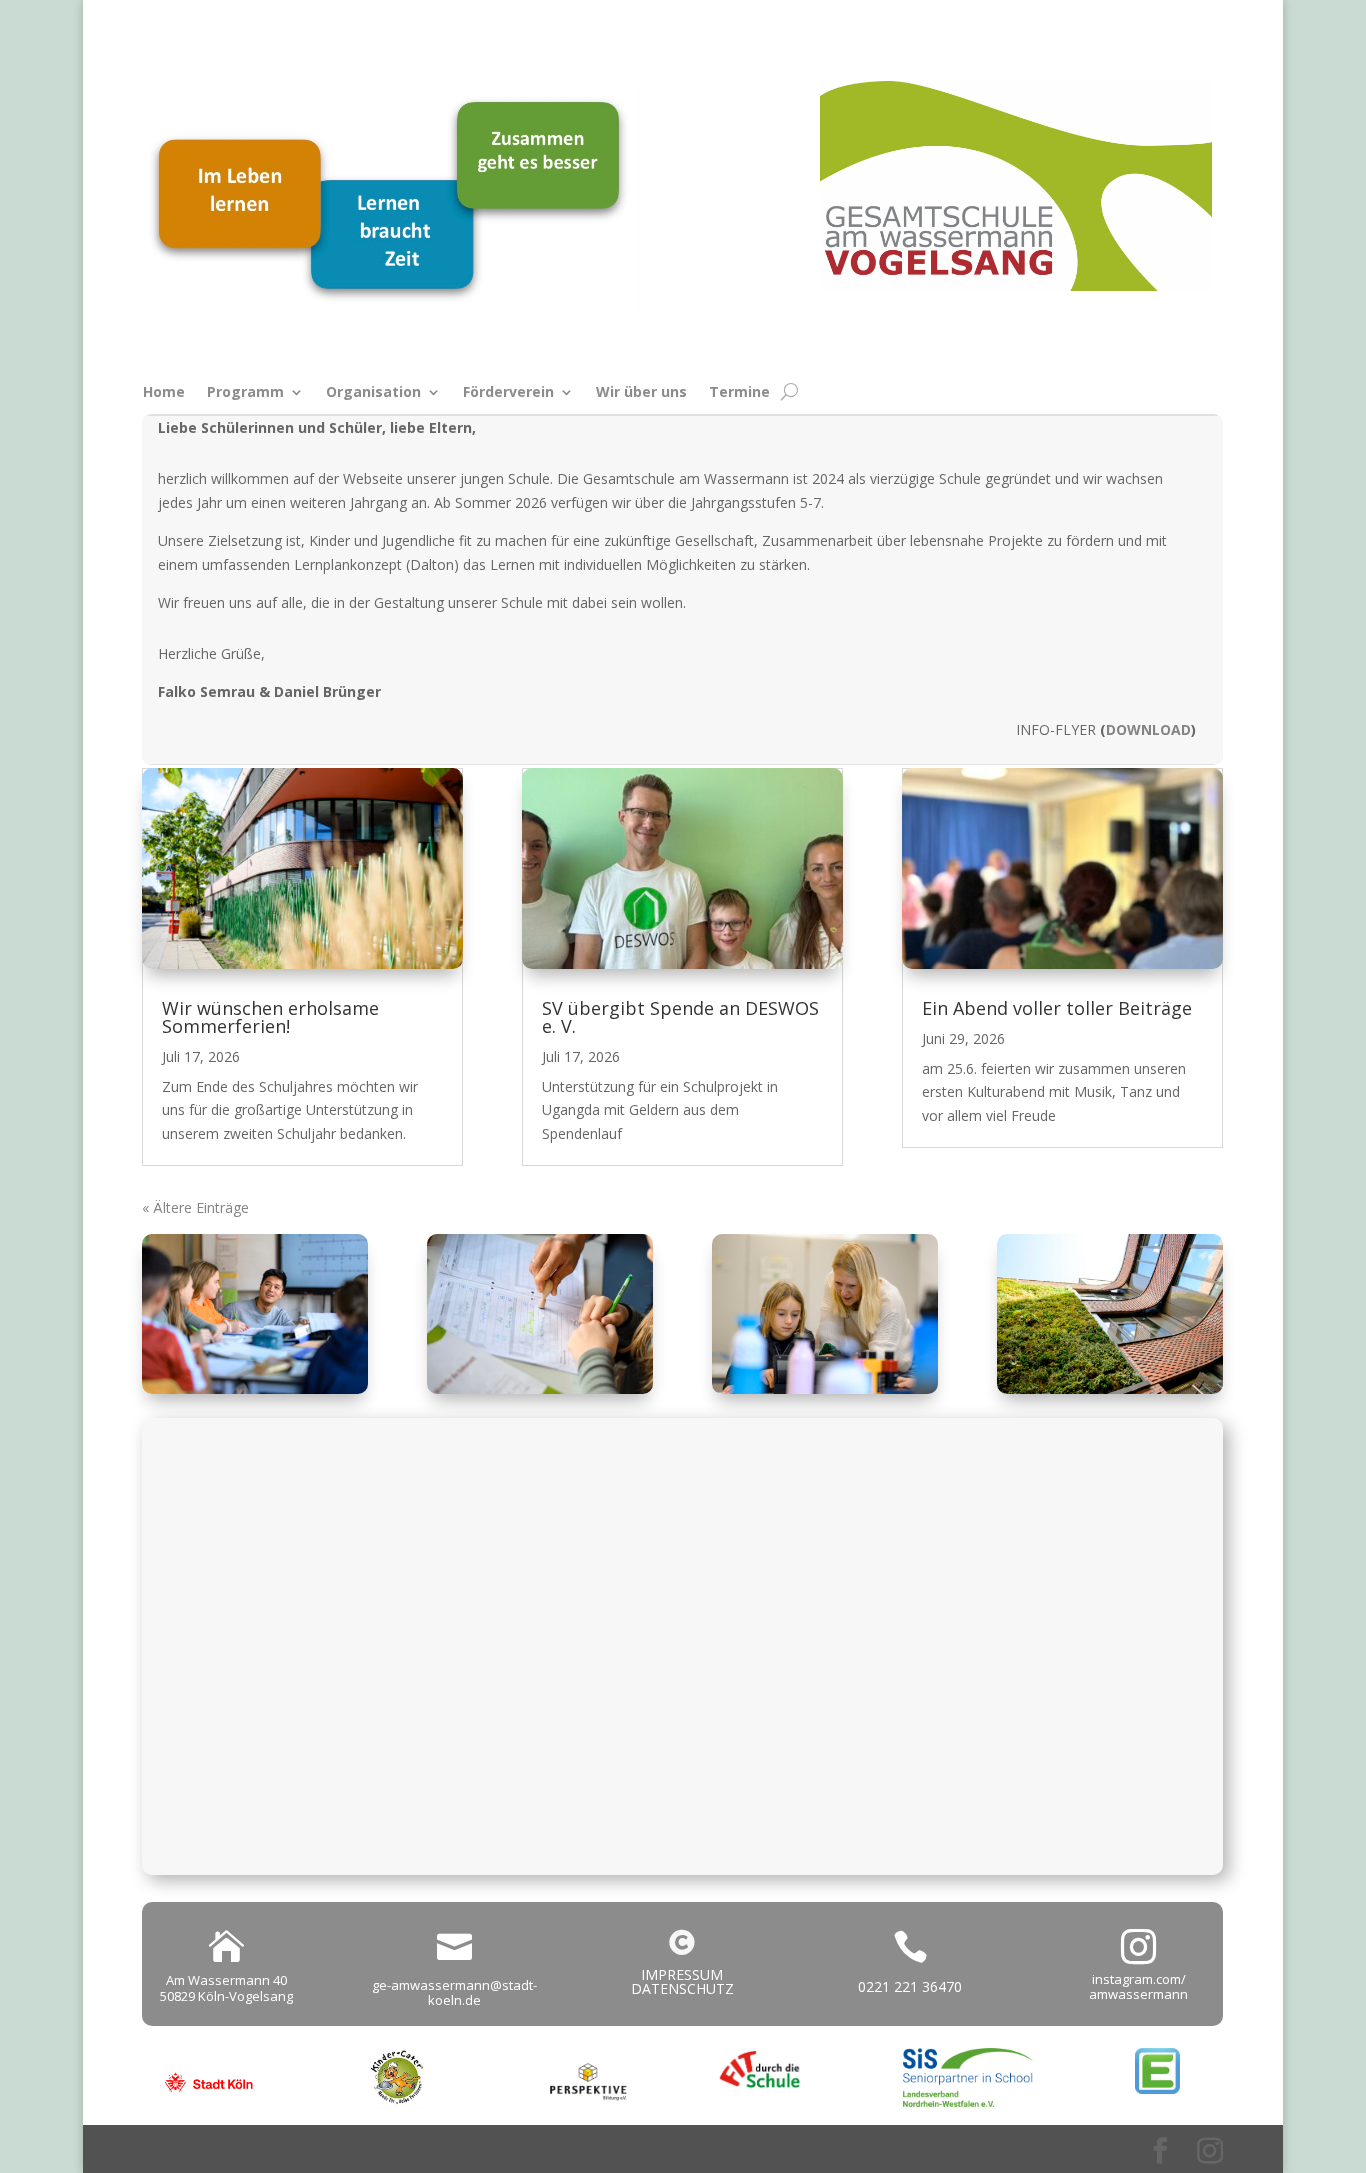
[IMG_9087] (540, 1388)
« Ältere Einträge (195, 1207)
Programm (245, 393)
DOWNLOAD (1148, 729)
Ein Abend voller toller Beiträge (1057, 1008)
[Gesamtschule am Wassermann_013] (1110, 1388)
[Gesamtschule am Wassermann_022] (825, 1388)
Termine (739, 393)
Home (164, 393)
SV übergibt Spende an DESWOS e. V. (680, 1017)
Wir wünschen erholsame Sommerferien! (270, 1017)
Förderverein (508, 393)
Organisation (373, 393)
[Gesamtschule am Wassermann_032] (255, 1388)
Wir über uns (641, 393)
